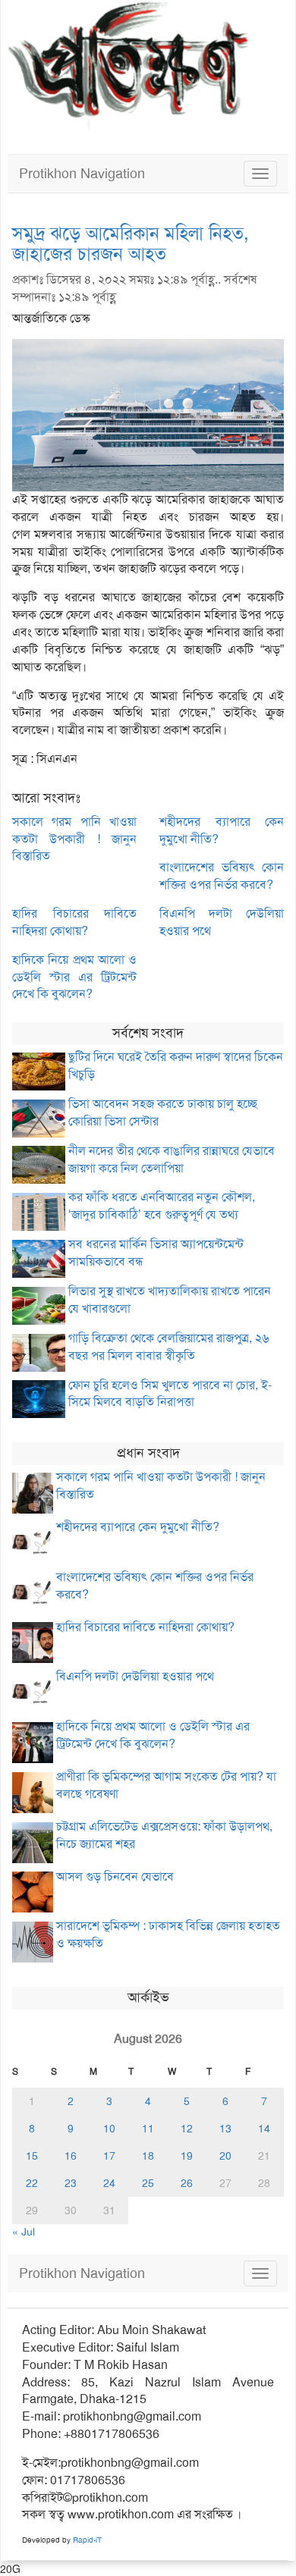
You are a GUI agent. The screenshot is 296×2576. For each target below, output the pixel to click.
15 (32, 2156)
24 (109, 2183)
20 (225, 2156)
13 (225, 2129)
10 (109, 2129)
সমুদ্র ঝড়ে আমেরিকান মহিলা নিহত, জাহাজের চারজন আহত (131, 243)
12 (187, 2129)
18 (148, 2156)
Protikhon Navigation (82, 174)
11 (148, 2129)
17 (109, 2156)
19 (187, 2156)
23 (71, 2183)
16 (71, 2156)
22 (32, 2183)
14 (264, 2129)
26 (187, 2183)
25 (148, 2183)
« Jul (24, 2232)
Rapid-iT (87, 2540)
